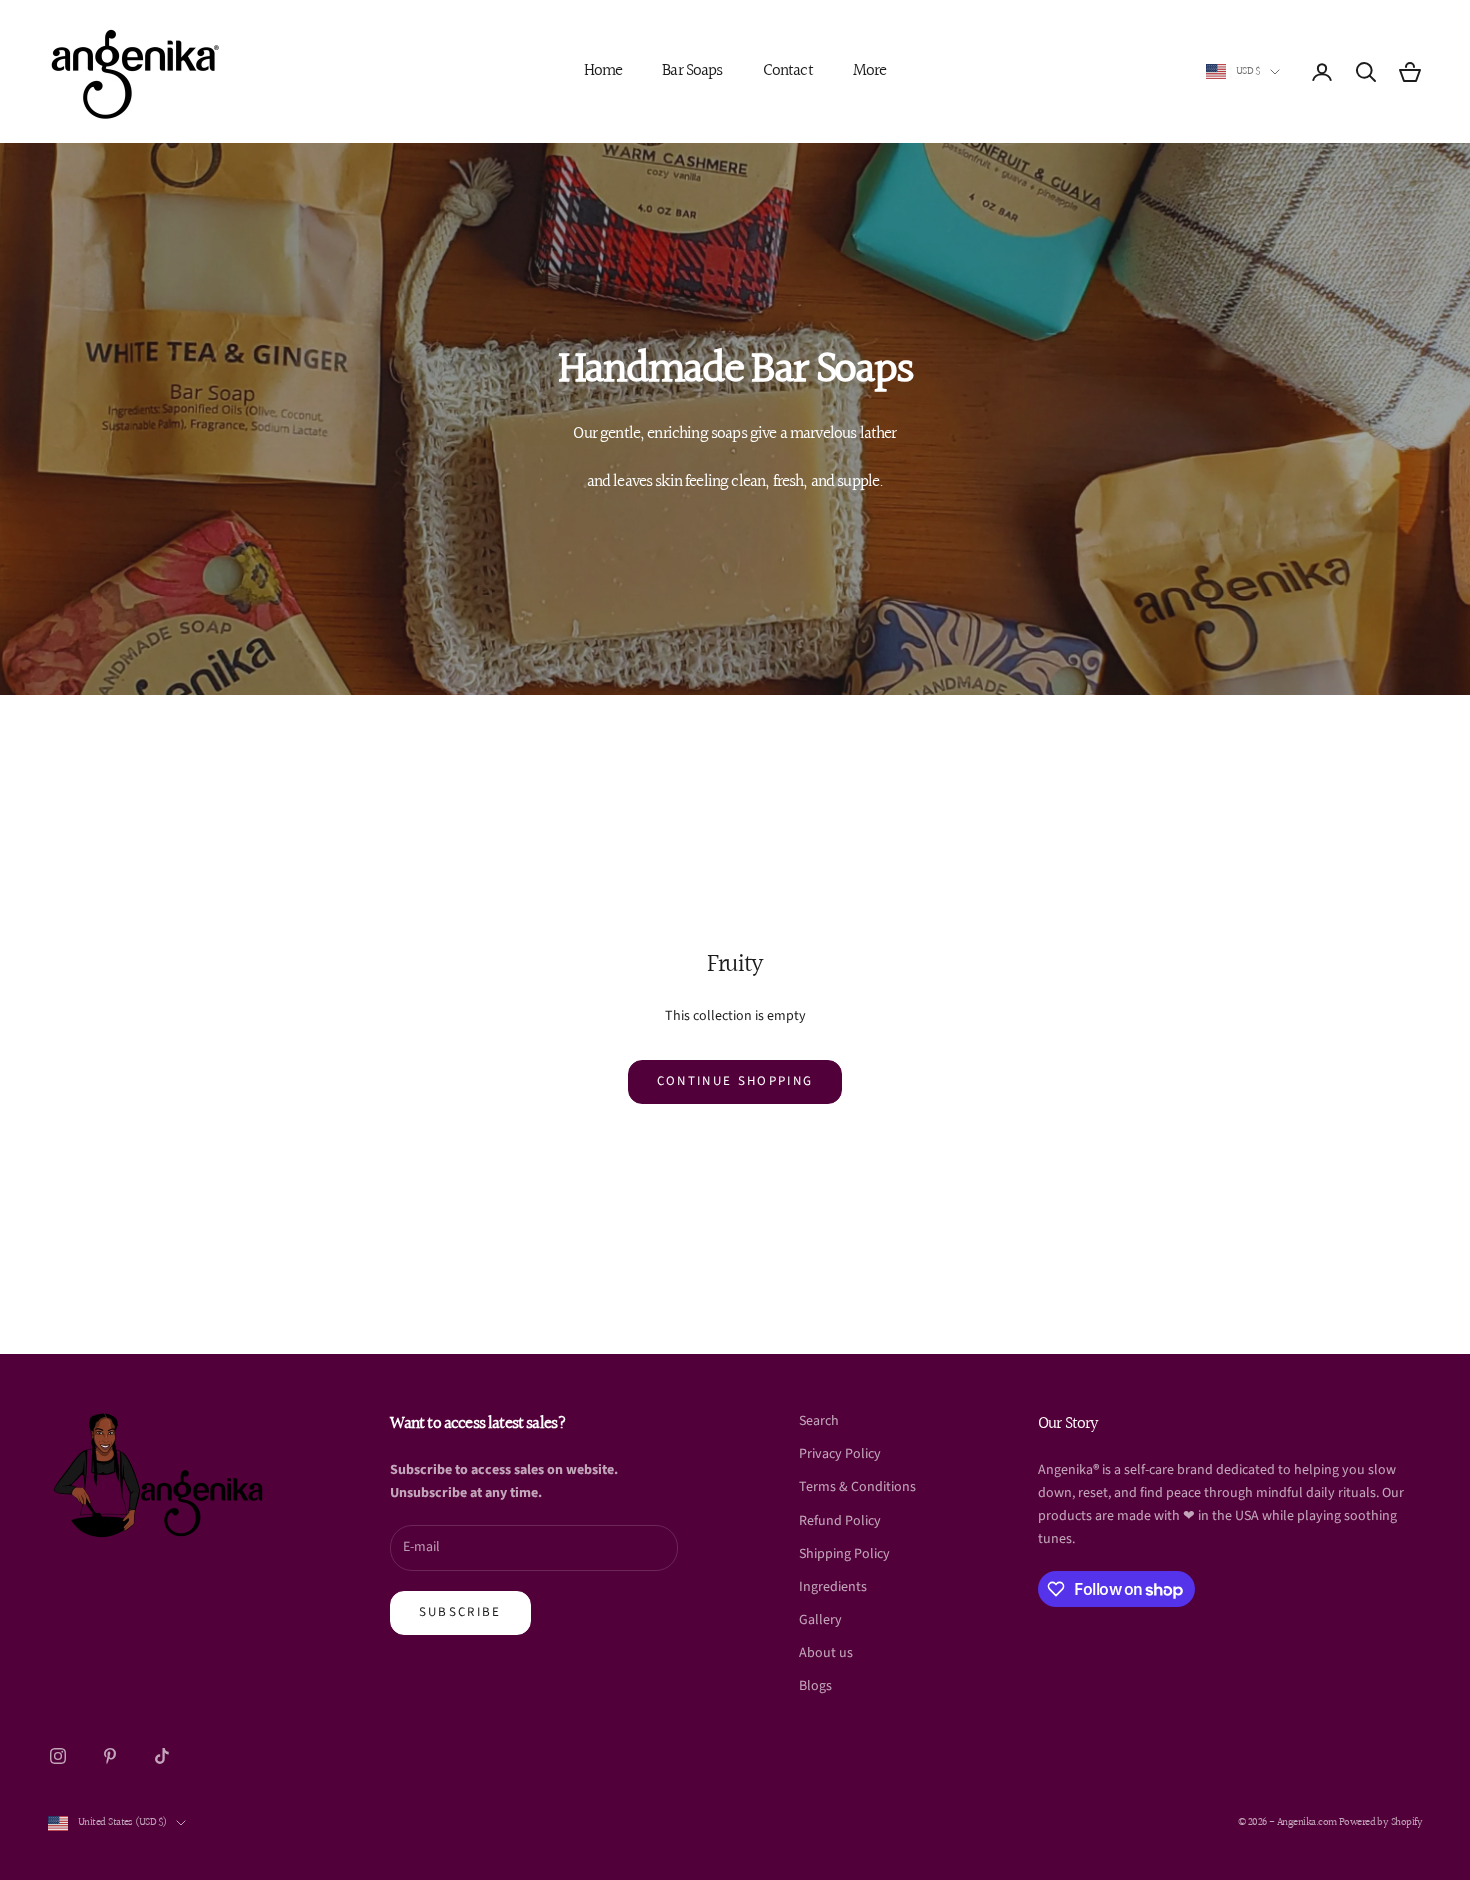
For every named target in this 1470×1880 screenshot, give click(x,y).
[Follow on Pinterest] (110, 1756)
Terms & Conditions (857, 1487)
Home (603, 71)
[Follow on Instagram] (58, 1756)
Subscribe (460, 1612)
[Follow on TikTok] (162, 1756)
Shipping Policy (844, 1554)
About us (826, 1653)
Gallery (820, 1620)
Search (819, 1421)
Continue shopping (735, 1081)
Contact (788, 71)
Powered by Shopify (1380, 1822)
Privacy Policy (840, 1454)
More (870, 71)
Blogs (815, 1686)
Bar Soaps (692, 71)
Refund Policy (840, 1521)
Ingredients (833, 1587)
